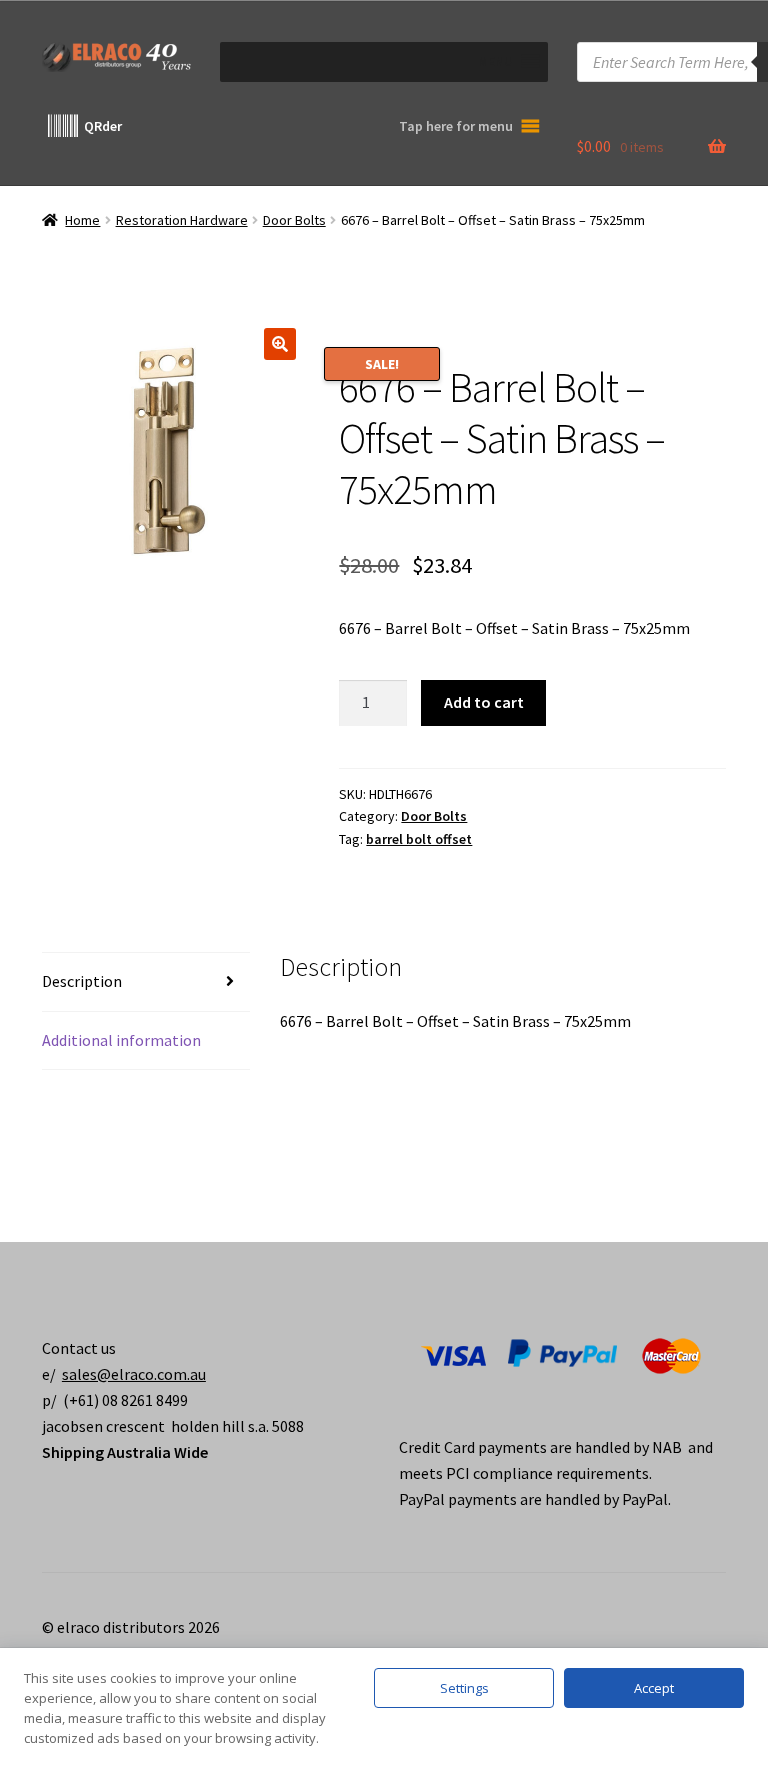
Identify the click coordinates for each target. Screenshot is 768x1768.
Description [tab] (82, 981)
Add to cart (484, 702)
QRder (103, 126)
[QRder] (63, 126)
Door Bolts (294, 220)
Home (82, 220)
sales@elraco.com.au (134, 1374)
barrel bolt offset (419, 839)
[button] (280, 344)
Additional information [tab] (121, 1040)
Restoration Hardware (182, 220)
